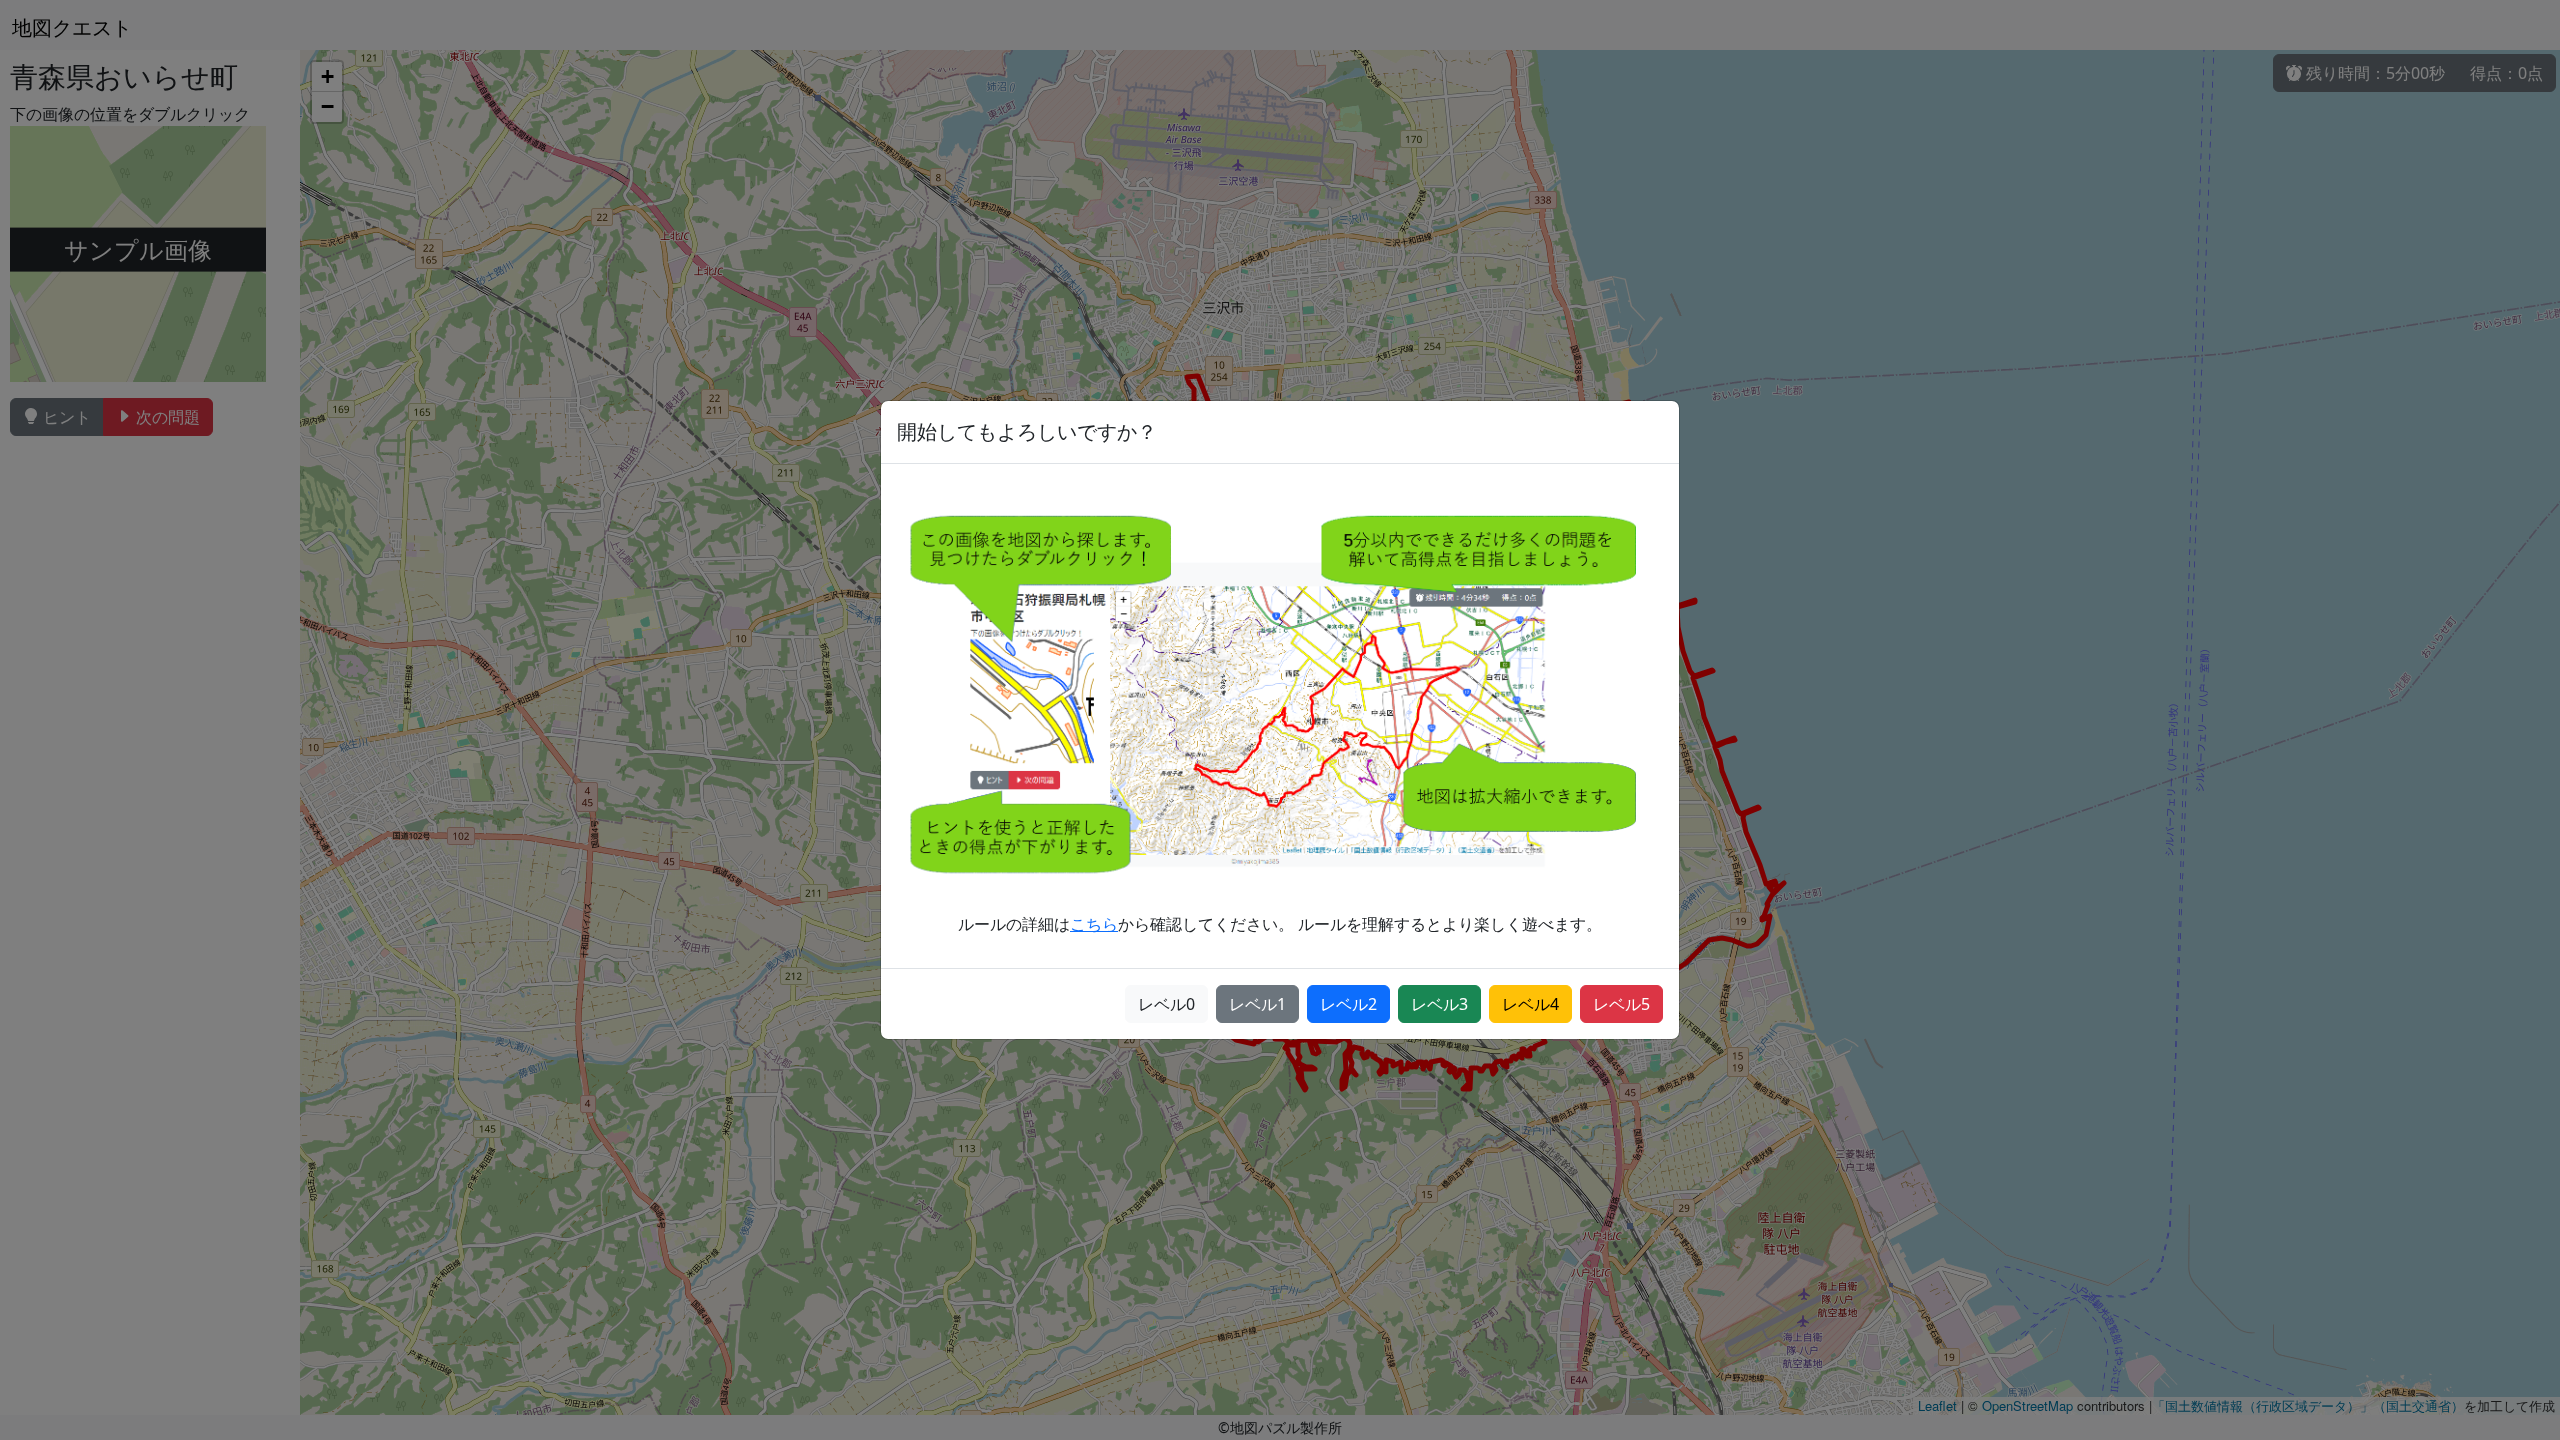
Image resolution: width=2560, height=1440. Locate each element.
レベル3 (1439, 1004)
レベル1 (1257, 1004)
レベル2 (1348, 1004)
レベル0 (1166, 1004)
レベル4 (1530, 1004)
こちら (1094, 924)
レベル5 (1621, 1004)
